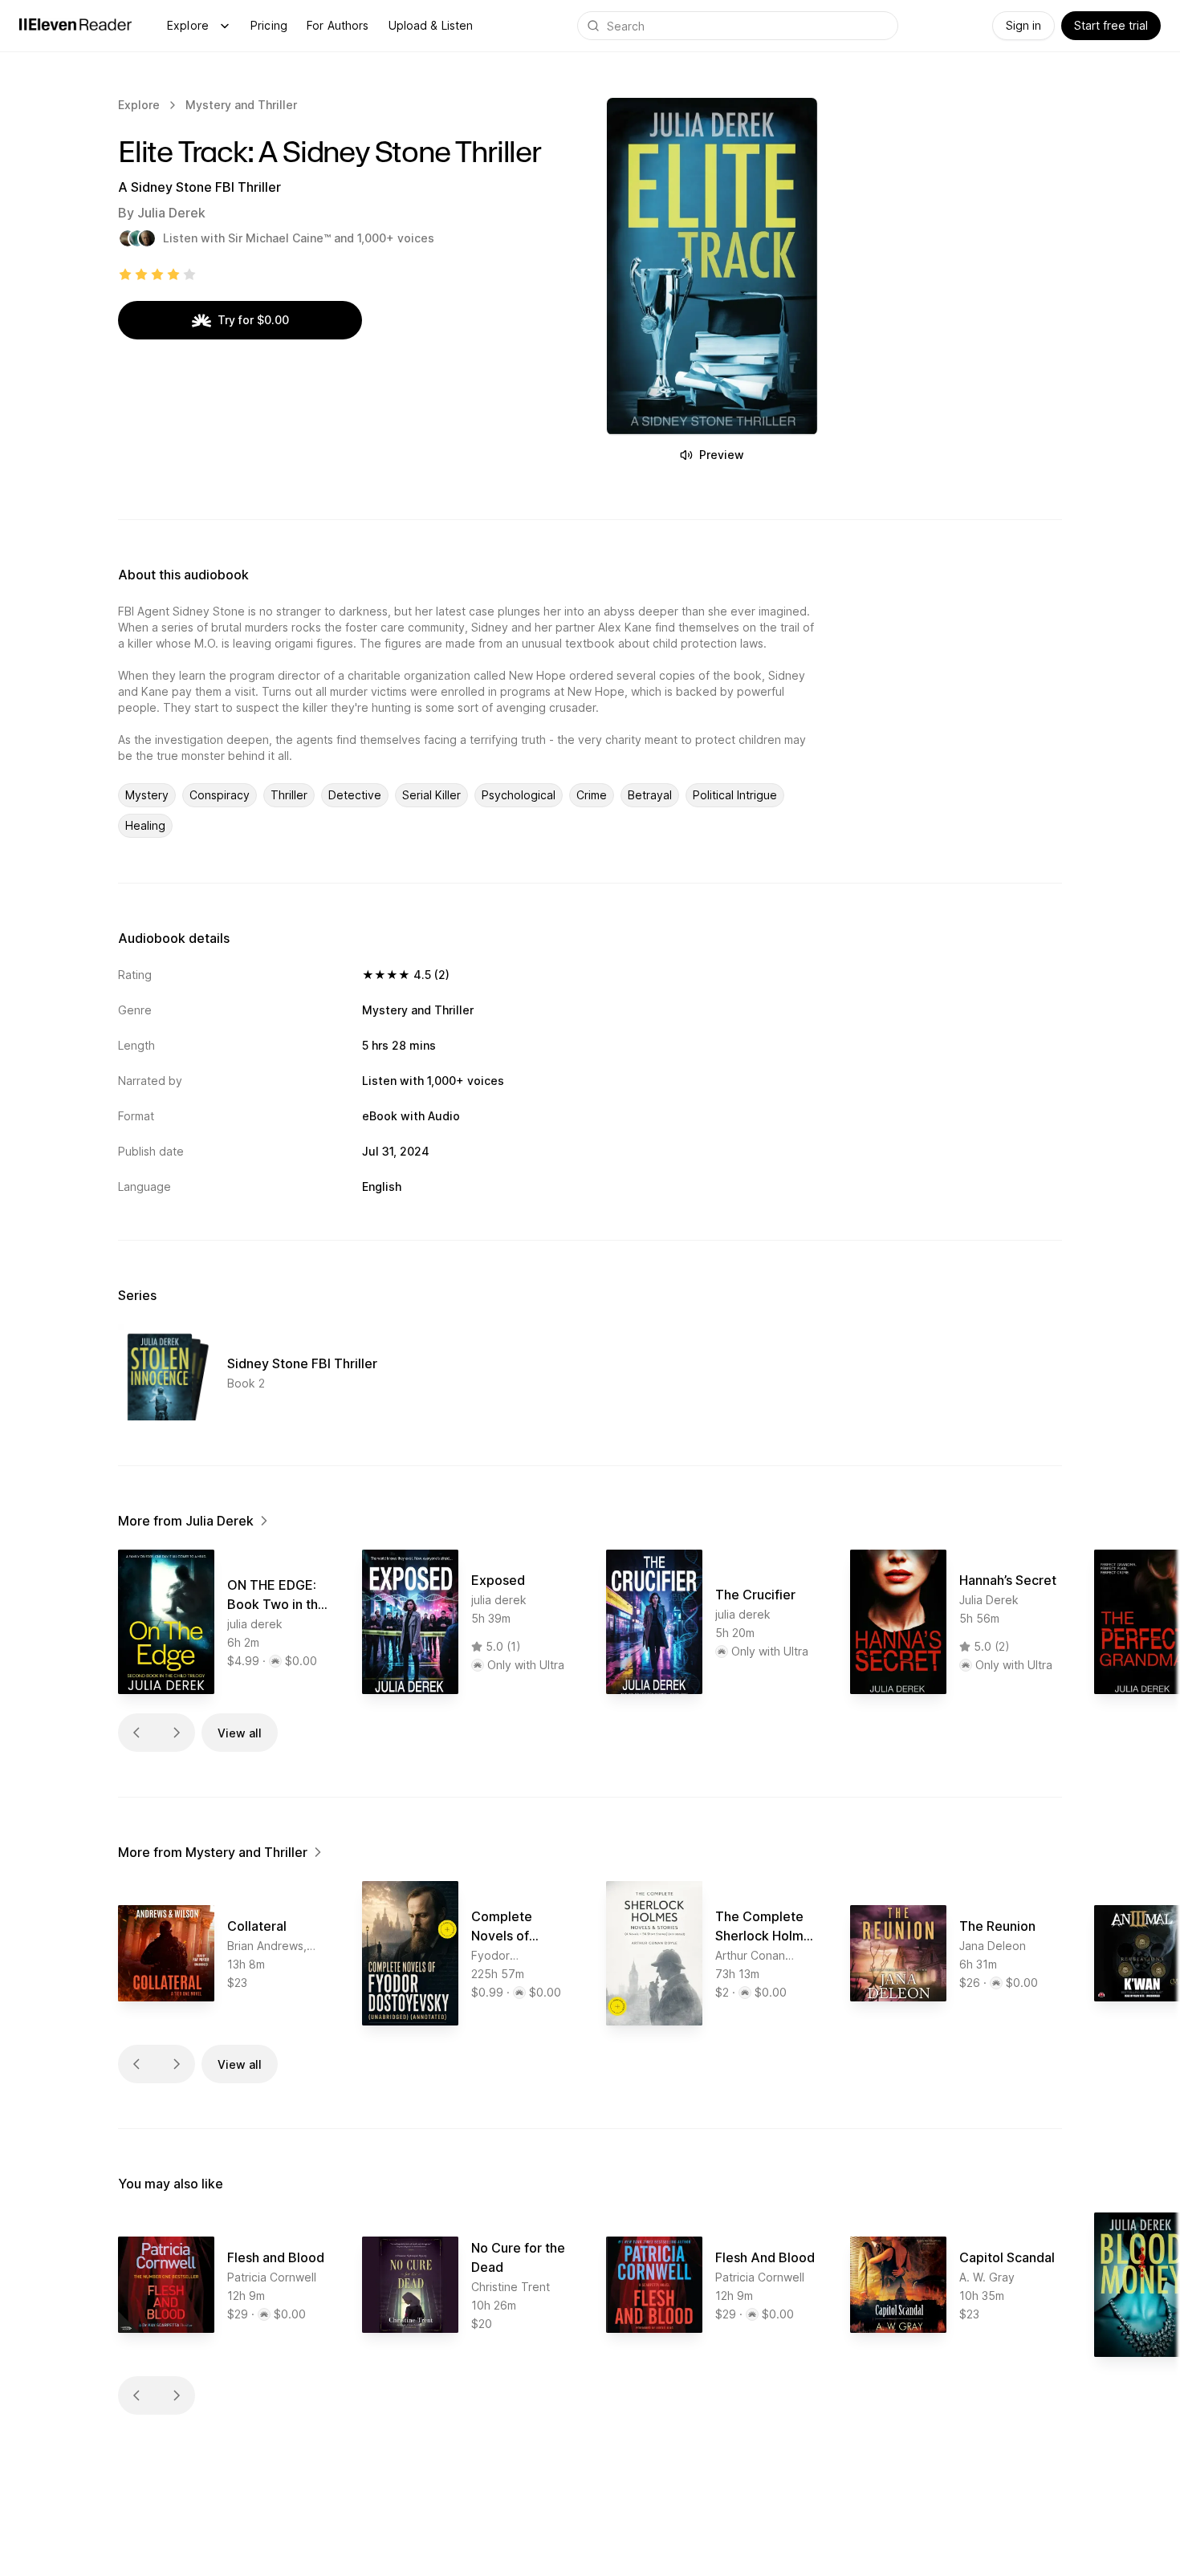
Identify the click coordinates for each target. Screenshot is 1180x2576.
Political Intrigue (735, 795)
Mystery (147, 795)
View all (240, 1733)
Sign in (1023, 25)
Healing (145, 825)
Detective (355, 795)
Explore (188, 25)
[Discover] (225, 26)
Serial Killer (431, 795)
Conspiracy (220, 795)
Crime (592, 795)
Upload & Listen (431, 25)
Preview (722, 455)
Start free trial (1111, 25)
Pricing (269, 25)
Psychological (519, 795)
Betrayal (650, 795)
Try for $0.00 (253, 320)
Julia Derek (171, 213)
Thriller (289, 795)
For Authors (338, 25)
